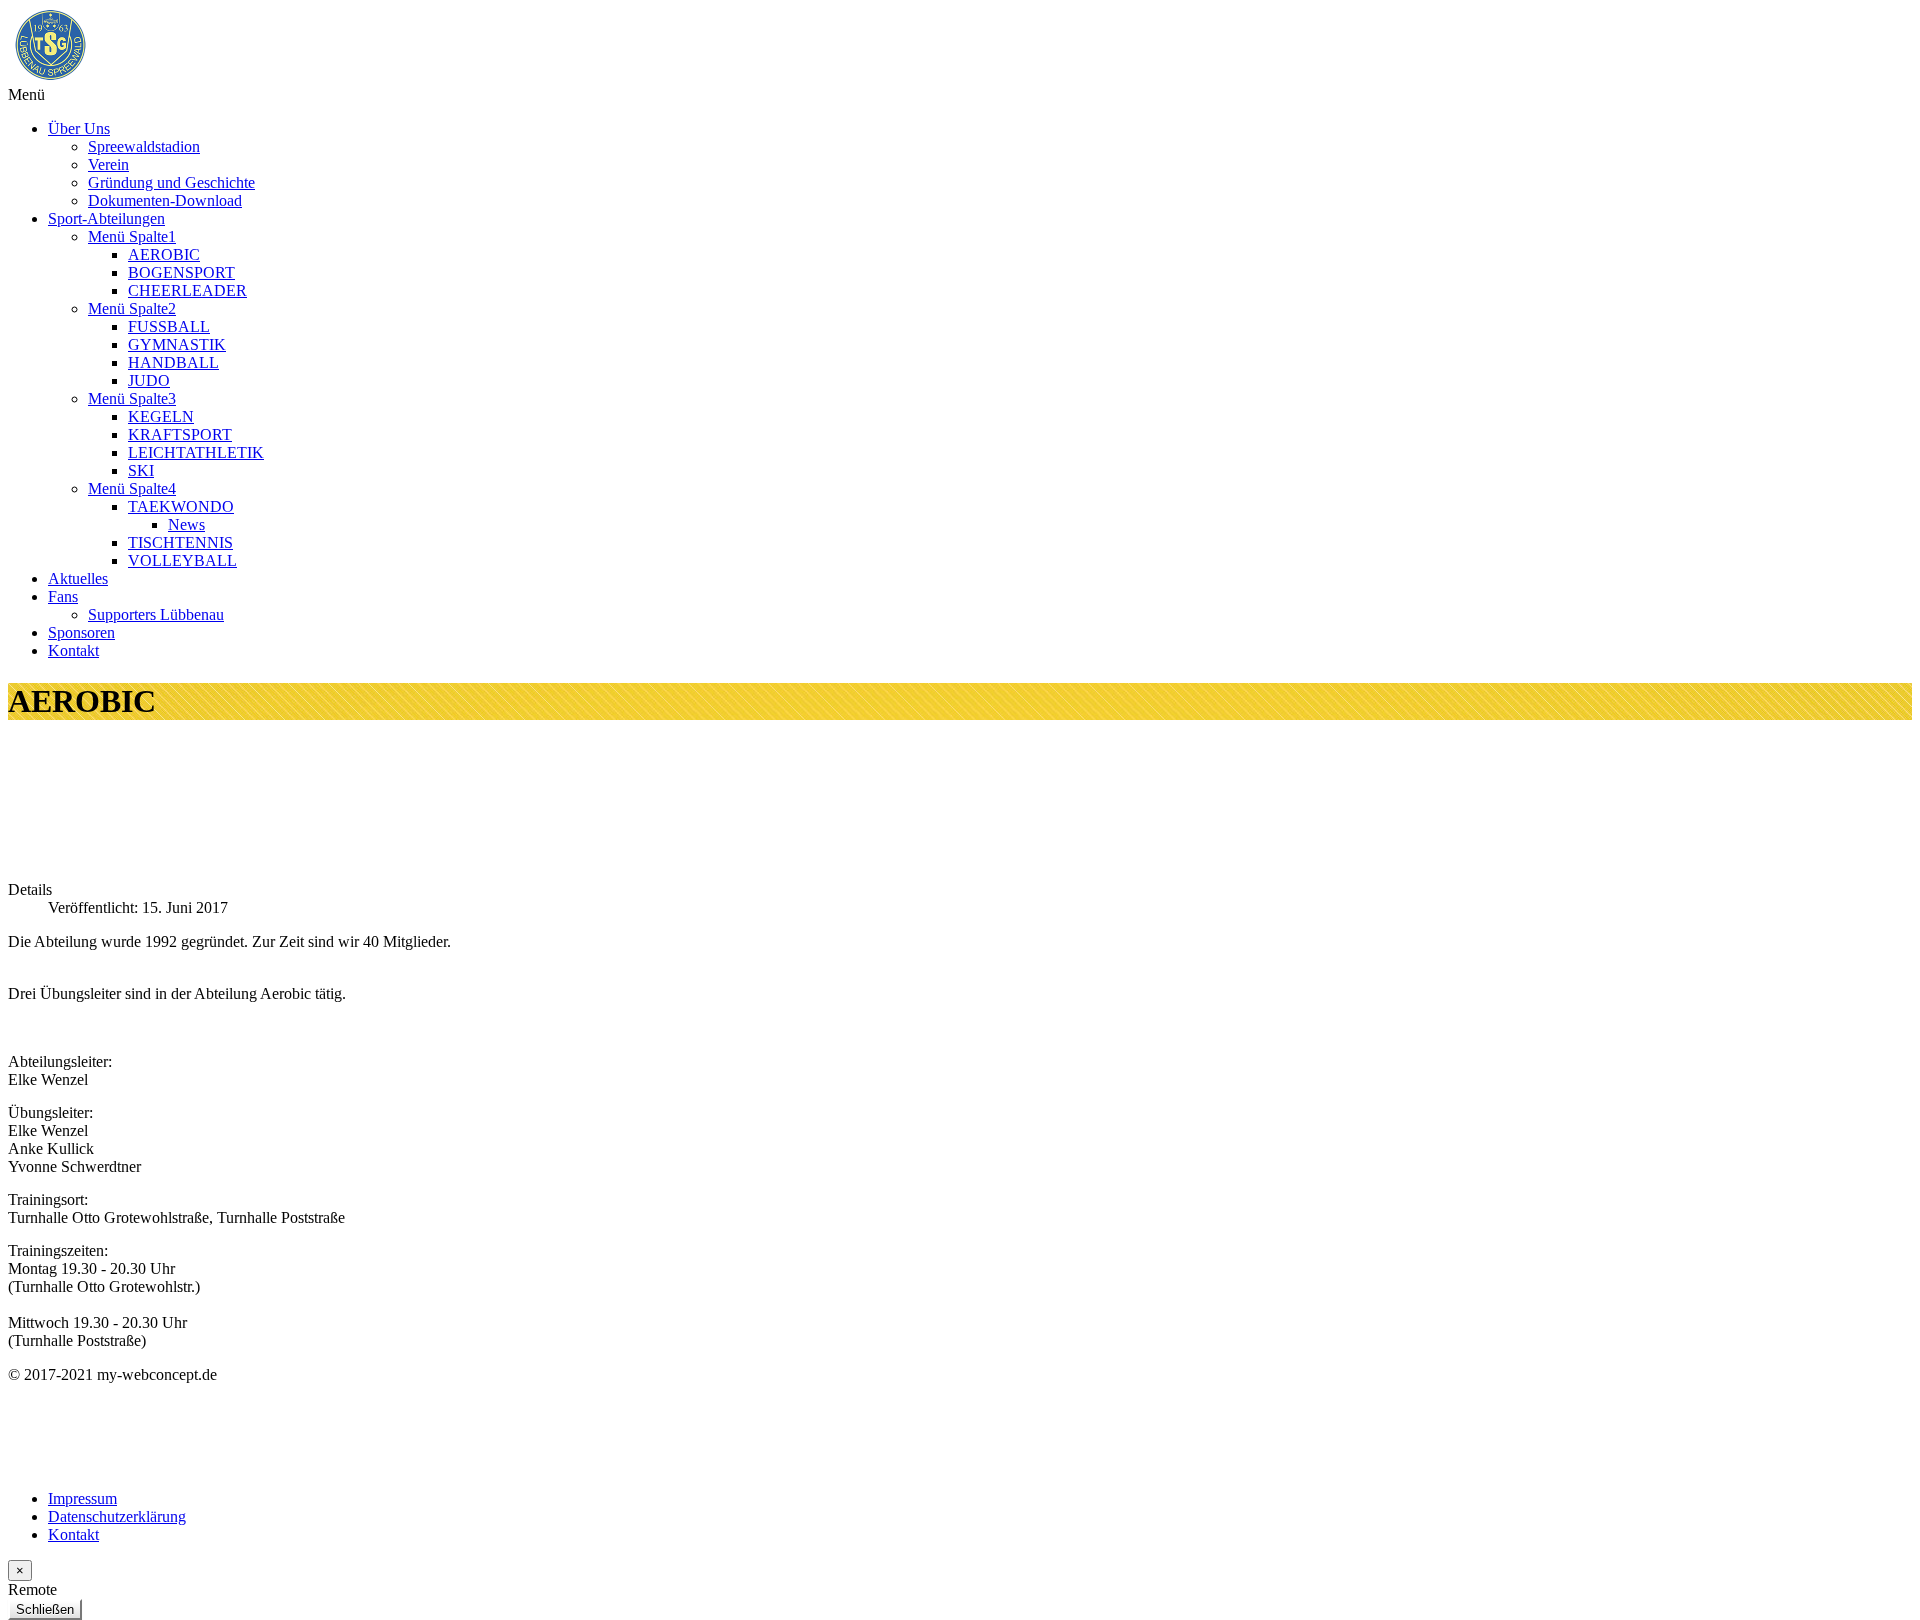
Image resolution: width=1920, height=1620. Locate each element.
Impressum (82, 1498)
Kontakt (73, 1534)
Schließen (45, 1609)
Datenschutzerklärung (117, 1516)
